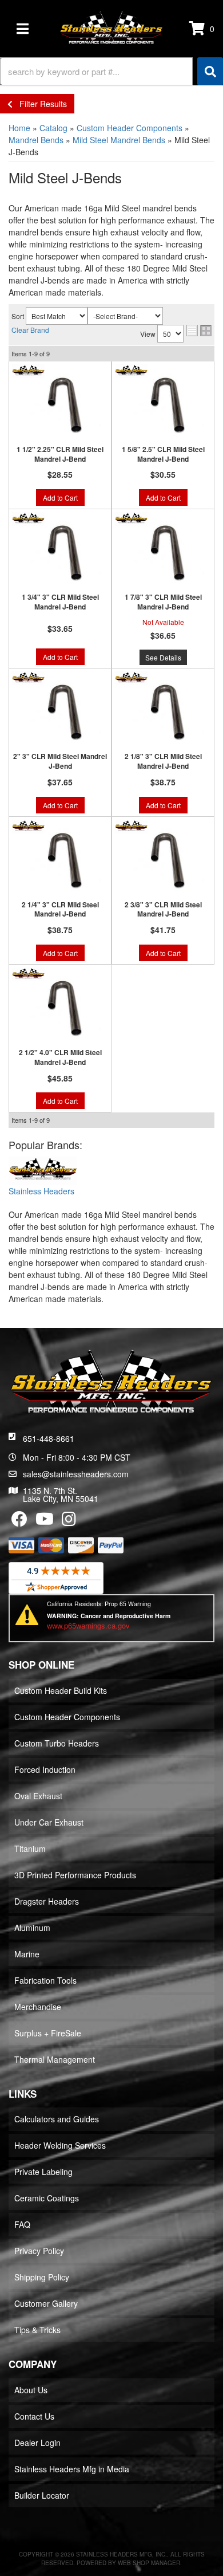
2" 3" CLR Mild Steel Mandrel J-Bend (60, 761)
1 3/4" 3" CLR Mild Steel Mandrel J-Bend (60, 602)
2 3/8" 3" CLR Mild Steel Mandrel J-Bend (163, 910)
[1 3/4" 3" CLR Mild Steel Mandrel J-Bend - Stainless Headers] (28, 518)
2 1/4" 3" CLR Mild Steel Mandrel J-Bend (60, 910)
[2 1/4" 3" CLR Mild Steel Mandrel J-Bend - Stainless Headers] (28, 825)
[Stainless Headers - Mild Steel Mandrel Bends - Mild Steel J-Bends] (43, 1171)
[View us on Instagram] (69, 1521)
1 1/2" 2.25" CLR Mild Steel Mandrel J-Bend (60, 454)
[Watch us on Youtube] (45, 1521)
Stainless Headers (41, 1191)
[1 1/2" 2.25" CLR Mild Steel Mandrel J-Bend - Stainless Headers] (28, 370)
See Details (163, 657)
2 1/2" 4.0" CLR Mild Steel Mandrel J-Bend (60, 1057)
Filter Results (40, 104)
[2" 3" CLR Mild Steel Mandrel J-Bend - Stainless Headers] (28, 677)
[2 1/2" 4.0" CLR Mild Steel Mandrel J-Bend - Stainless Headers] (28, 973)
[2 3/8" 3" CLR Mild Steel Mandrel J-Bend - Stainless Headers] (131, 825)
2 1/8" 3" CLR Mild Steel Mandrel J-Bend (163, 761)
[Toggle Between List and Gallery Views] (199, 331)
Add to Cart (60, 497)
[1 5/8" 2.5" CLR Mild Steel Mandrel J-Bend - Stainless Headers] (131, 370)
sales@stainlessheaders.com (76, 1474)
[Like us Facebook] (19, 1521)
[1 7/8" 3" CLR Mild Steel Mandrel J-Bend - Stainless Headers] (131, 518)
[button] (111, 71)
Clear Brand (30, 330)
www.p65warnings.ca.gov (88, 1625)
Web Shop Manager (149, 2563)
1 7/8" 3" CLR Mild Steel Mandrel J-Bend (163, 602)
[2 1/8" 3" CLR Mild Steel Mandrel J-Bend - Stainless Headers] (131, 677)
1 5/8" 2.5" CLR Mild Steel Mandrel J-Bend (163, 454)
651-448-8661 (49, 1438)
